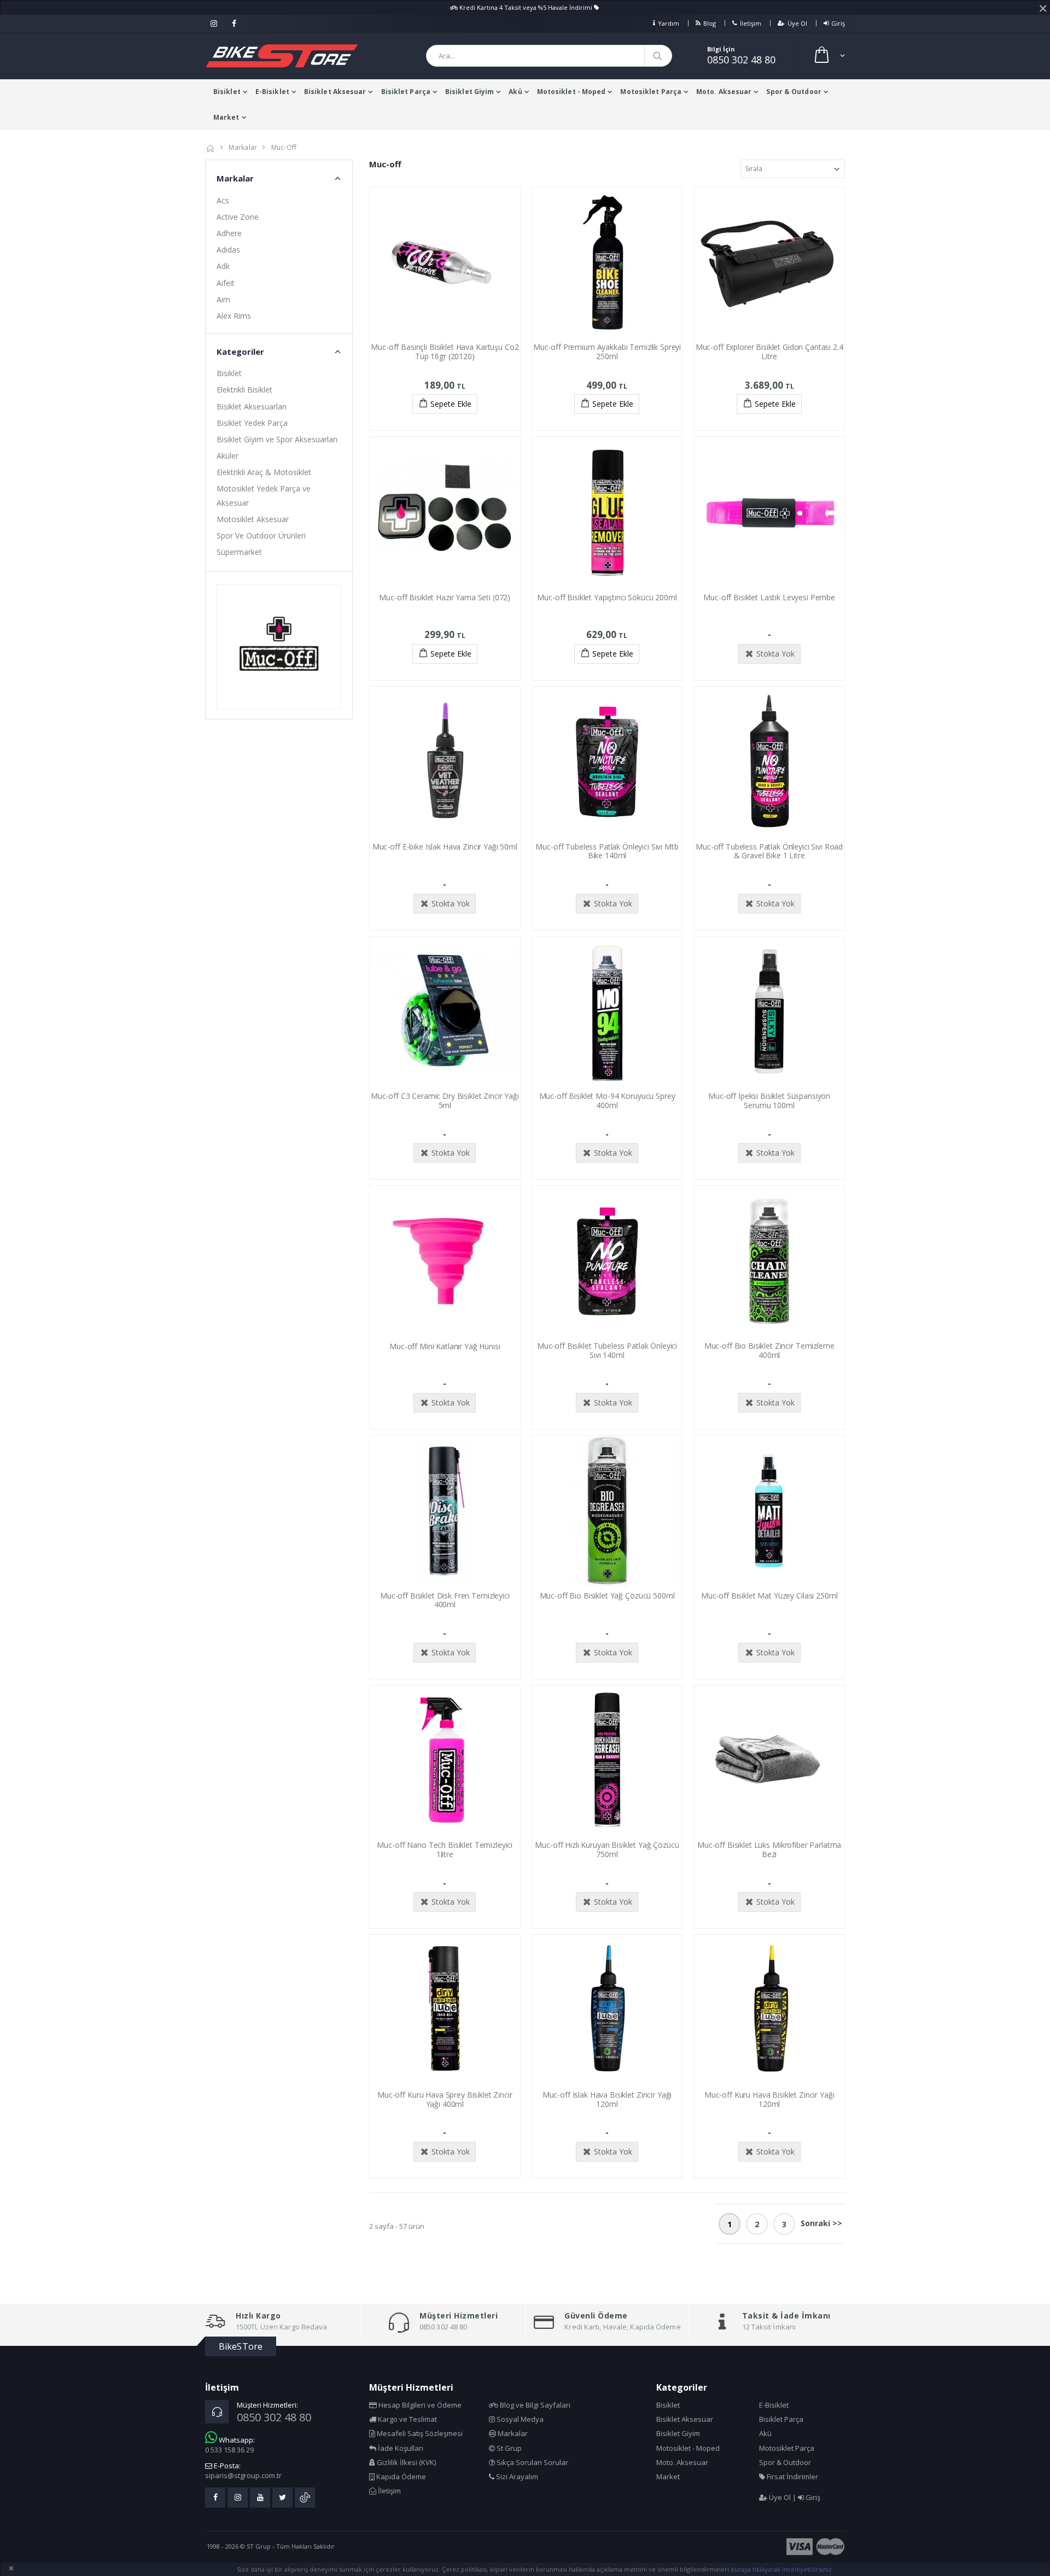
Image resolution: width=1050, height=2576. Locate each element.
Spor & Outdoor (794, 92)
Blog (710, 23)
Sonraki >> (821, 2223)
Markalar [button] (235, 178)
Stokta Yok (775, 654)
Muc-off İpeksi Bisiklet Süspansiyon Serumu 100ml (769, 1100)
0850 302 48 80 (741, 60)
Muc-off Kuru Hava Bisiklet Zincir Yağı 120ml (769, 2099)
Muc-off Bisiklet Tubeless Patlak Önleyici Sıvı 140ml (607, 1350)
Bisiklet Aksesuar (335, 92)
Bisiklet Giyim (469, 92)
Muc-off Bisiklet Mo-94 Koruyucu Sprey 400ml (607, 1100)
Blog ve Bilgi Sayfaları (534, 2405)
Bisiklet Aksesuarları (252, 406)
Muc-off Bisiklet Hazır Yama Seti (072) (445, 597)
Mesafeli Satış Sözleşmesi (419, 2433)
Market (226, 117)
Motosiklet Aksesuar (253, 519)
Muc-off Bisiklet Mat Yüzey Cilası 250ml (769, 1596)
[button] (829, 56)
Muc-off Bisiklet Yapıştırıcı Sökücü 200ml (607, 597)
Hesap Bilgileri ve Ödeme (419, 2405)
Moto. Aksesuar (724, 92)
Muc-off (284, 147)
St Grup (508, 2448)
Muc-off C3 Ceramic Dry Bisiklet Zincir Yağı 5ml (445, 1100)
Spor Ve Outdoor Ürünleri (261, 535)
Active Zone (238, 217)
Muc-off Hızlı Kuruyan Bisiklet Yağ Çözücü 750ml (607, 1849)
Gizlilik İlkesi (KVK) (406, 2462)
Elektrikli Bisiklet (244, 390)
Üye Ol (797, 23)
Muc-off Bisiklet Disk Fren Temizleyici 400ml (445, 1600)
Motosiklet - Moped (571, 92)
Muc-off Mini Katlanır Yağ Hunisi (445, 1346)
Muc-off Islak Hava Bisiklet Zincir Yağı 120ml (607, 2099)
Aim (223, 299)
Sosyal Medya (519, 2419)
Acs (223, 200)
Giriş (838, 23)
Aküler (227, 456)
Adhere (229, 233)
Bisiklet (227, 92)
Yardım (669, 23)
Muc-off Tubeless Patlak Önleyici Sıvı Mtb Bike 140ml (607, 851)
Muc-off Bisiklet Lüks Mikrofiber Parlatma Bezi (769, 1849)
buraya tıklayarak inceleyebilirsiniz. (782, 2569)
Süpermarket (239, 552)
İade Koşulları (400, 2448)
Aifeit (226, 283)
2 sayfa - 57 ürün (397, 2226)
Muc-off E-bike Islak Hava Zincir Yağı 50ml (445, 847)
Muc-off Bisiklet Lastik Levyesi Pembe (769, 597)
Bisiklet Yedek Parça (252, 423)
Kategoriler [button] (240, 352)
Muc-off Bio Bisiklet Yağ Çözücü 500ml (607, 1596)
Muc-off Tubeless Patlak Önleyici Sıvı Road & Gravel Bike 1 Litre (769, 851)
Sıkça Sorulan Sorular (532, 2462)
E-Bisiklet (272, 92)
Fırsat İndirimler (792, 2477)
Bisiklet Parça (406, 92)
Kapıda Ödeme (400, 2477)
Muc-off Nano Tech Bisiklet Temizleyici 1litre (445, 1849)
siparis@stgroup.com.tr (243, 2475)
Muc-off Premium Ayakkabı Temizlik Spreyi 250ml (607, 352)
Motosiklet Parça (651, 92)
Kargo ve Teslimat (407, 2419)
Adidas (228, 250)
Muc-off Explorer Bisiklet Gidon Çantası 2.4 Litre (769, 352)
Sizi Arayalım (516, 2477)
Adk (223, 266)
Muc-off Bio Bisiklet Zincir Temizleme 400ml (769, 1350)
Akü (515, 92)
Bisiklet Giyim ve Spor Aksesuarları (277, 439)
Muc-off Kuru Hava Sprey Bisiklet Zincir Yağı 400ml (445, 2099)
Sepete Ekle (451, 404)
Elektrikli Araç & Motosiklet (264, 472)
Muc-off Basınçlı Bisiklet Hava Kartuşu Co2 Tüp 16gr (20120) (445, 352)
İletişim (751, 23)
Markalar (243, 147)
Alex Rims (234, 316)
